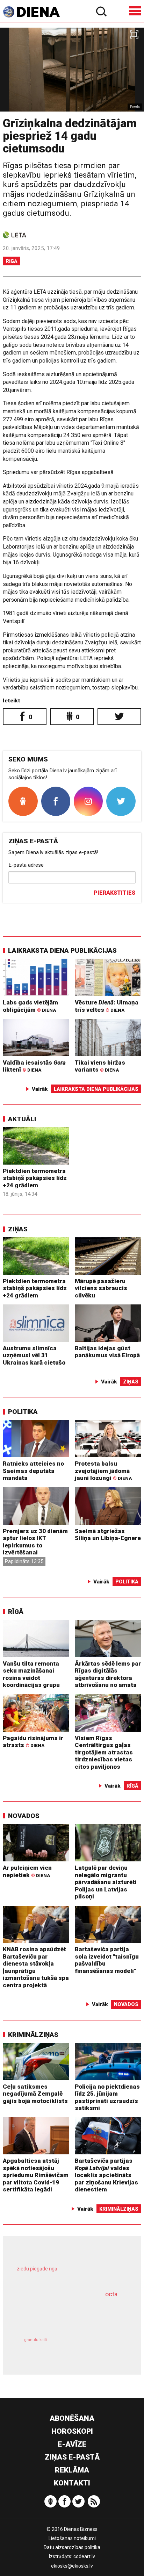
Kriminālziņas (33, 2035)
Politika (23, 1412)
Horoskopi (72, 2431)
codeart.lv (84, 2556)
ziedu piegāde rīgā (37, 2269)
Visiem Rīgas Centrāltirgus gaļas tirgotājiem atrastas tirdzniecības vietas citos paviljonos (104, 1752)
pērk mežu (68, 2274)
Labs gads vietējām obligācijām (30, 1006)
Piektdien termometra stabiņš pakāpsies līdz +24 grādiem (35, 1178)
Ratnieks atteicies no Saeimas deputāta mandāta (33, 1471)
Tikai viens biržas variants (100, 1066)
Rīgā (12, 261)
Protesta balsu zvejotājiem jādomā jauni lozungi (103, 1471)
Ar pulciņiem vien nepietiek (27, 1871)
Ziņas (18, 1229)
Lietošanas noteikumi (72, 2538)
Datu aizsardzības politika (72, 2547)
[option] (72, 70)
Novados (24, 1816)
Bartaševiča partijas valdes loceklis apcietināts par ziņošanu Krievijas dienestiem (106, 2175)
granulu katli (35, 2340)
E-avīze (72, 2444)
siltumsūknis (98, 2348)
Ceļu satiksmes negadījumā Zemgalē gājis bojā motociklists (35, 2094)
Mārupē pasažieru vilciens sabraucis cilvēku (101, 1288)
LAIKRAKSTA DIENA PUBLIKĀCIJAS (62, 950)
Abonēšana (72, 2418)
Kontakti (72, 2483)
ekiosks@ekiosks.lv (72, 2566)
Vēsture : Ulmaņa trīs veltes (107, 1006)
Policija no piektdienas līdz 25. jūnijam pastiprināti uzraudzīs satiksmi (107, 2097)
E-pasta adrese (26, 865)
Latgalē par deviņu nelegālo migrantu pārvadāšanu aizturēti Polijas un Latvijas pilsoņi (106, 1882)
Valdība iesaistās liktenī (34, 1066)
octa (111, 2294)
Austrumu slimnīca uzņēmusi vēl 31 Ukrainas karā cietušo (34, 1355)
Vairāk (40, 1089)
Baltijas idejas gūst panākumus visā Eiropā (107, 1352)
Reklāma (72, 2470)
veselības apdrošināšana (62, 2314)
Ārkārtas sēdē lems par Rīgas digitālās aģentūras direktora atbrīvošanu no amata (108, 1674)
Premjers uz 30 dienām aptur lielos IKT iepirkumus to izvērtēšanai (35, 1542)
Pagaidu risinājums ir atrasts (33, 1742)
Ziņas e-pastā (72, 2457)
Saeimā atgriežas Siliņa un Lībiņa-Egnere (108, 1535)
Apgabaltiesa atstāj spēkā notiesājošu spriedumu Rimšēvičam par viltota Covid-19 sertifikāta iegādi (36, 2175)
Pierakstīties (114, 893)
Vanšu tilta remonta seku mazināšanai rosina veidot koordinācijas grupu (31, 1674)
